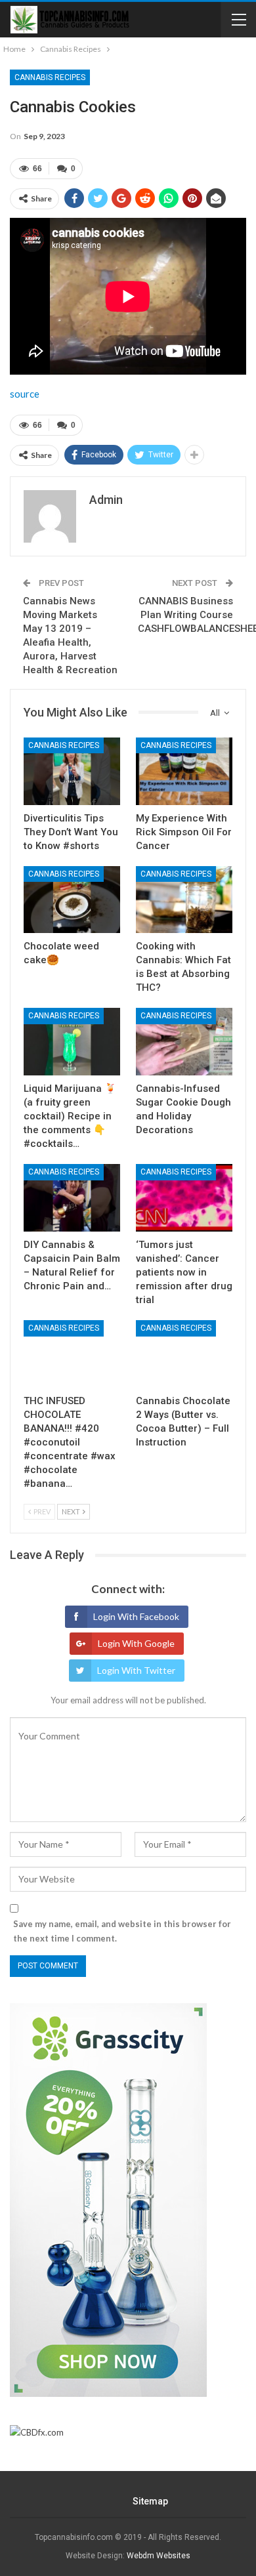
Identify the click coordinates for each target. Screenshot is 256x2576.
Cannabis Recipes (50, 77)
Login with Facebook (136, 1616)
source (25, 394)
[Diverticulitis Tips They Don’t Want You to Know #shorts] (72, 771)
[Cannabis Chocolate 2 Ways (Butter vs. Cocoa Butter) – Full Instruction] (184, 1354)
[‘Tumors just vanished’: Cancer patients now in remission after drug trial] (184, 1198)
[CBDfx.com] (37, 2433)
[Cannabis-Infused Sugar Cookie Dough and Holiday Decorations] (184, 1042)
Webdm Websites (159, 2556)
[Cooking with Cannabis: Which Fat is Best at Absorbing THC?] (184, 900)
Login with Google (136, 1643)
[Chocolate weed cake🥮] (72, 900)
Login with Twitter (136, 1670)
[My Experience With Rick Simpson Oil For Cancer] (184, 771)
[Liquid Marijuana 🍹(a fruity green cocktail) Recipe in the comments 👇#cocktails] (72, 1042)
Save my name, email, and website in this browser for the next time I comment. (122, 1931)
